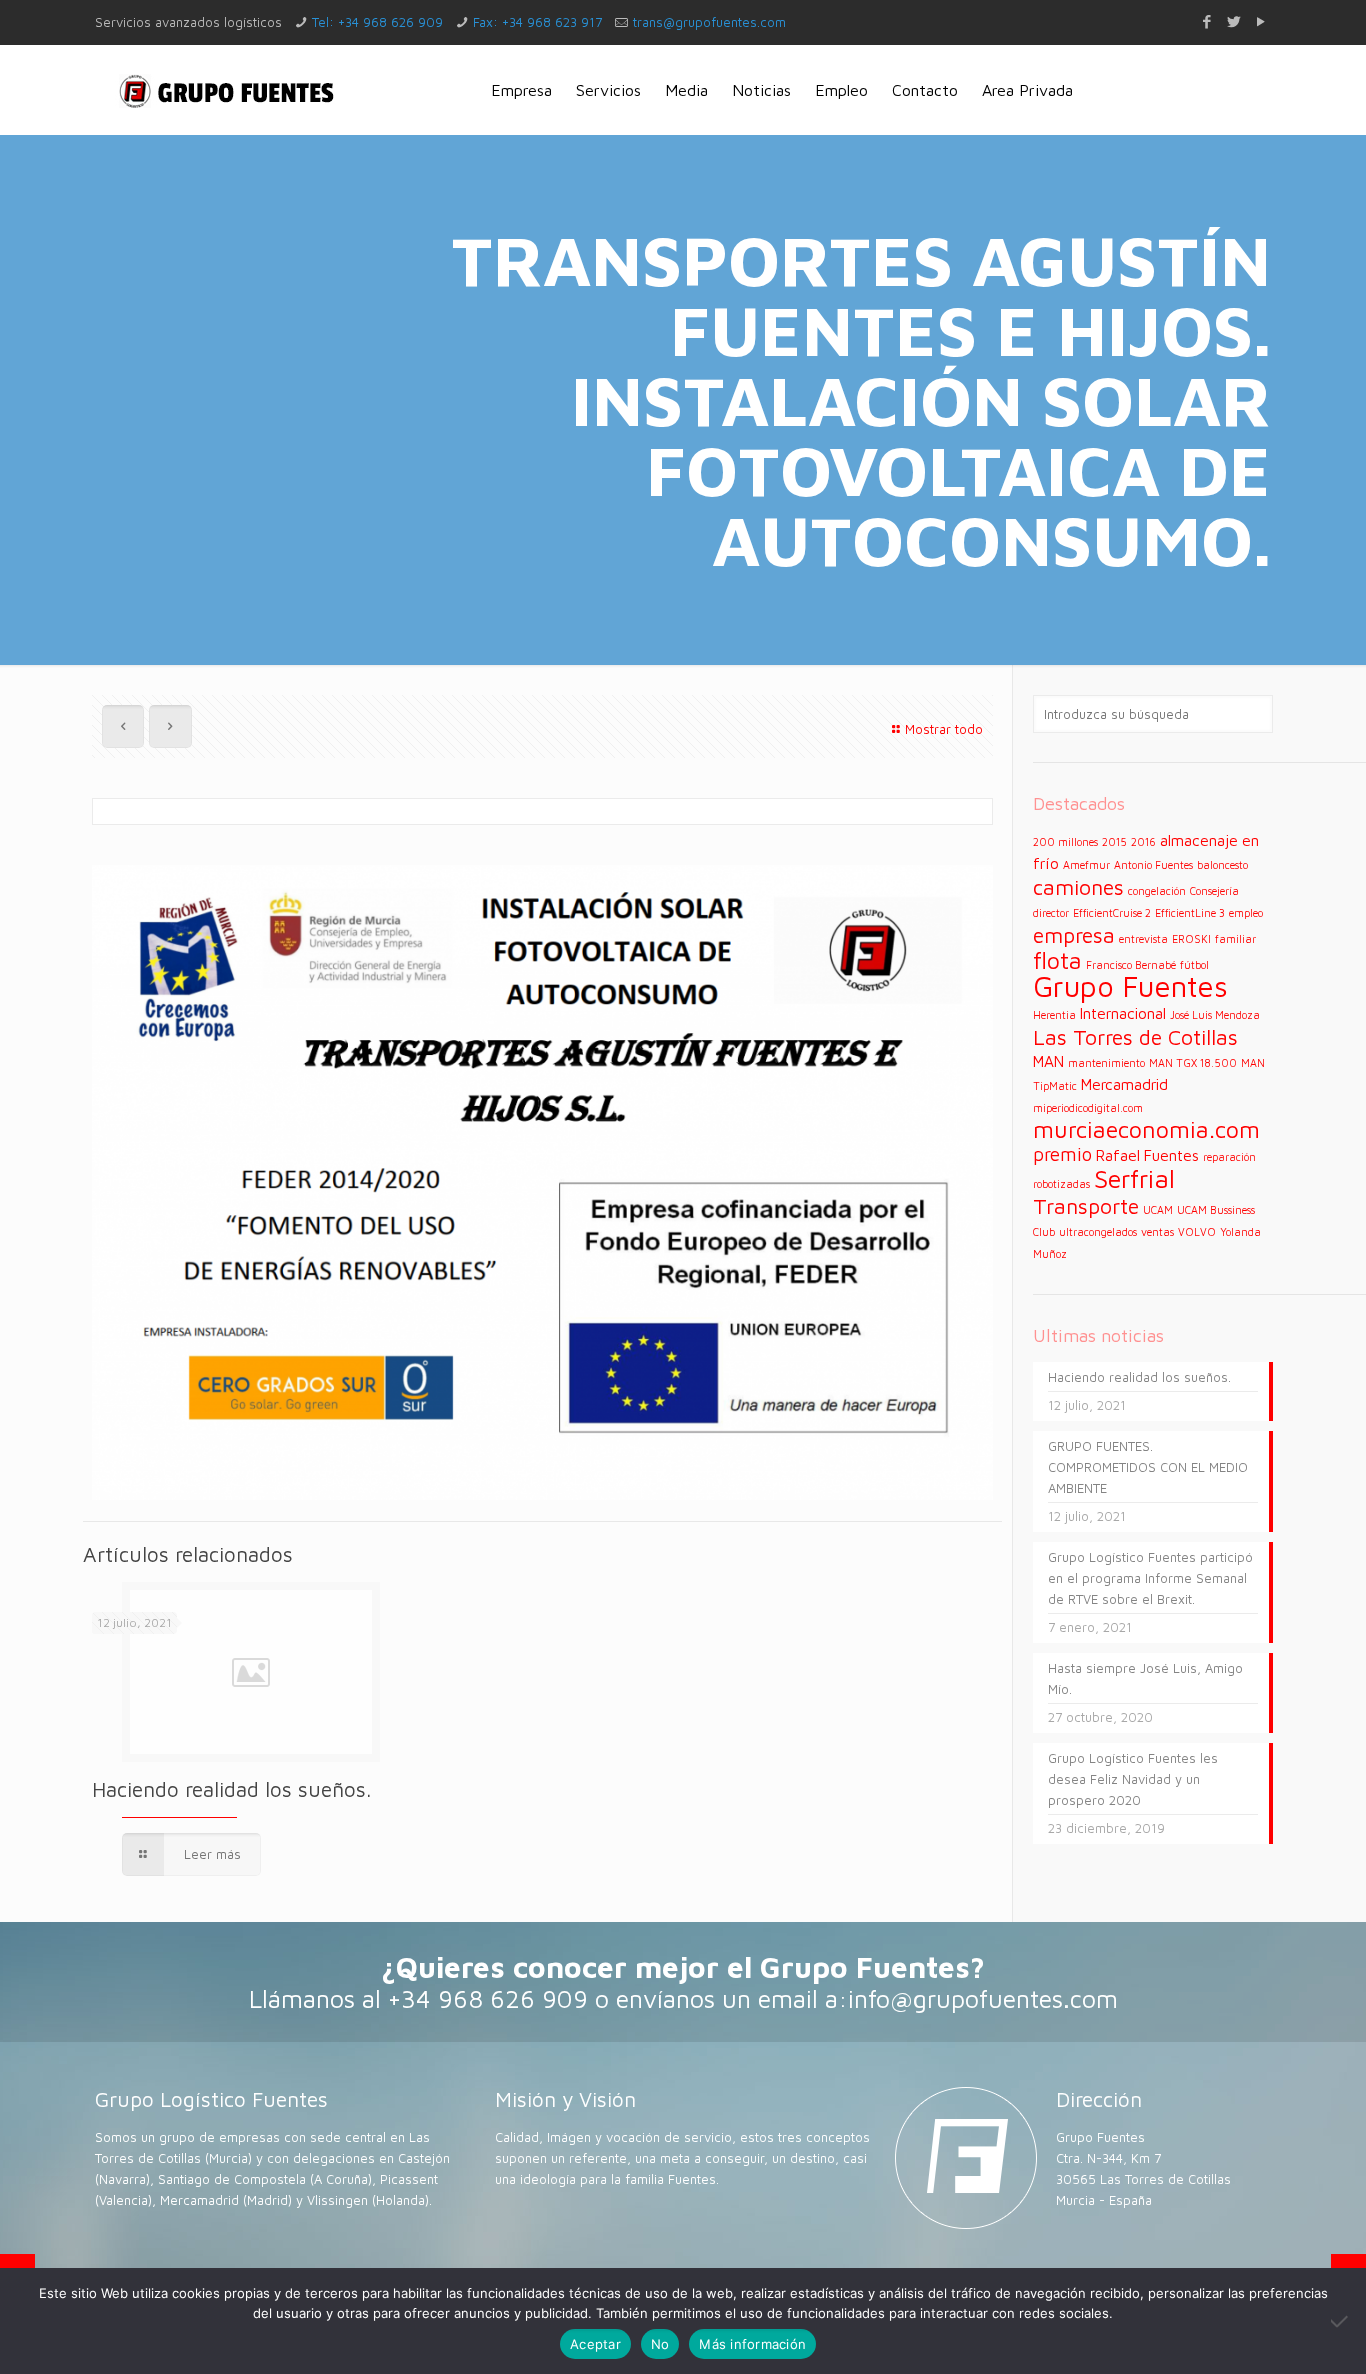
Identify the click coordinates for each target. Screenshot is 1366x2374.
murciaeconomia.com (1146, 1129)
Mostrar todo (944, 729)
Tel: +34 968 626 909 (377, 22)
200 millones (1065, 842)
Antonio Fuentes (1153, 865)
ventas (1157, 1232)
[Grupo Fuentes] (227, 90)
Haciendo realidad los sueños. (231, 1789)
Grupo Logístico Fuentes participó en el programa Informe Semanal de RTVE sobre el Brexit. (1150, 1578)
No (660, 2344)
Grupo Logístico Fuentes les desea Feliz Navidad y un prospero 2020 (1133, 1779)
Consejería (1214, 891)
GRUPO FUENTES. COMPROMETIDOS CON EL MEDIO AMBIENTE (1148, 1467)
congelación (1157, 891)
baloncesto (1222, 865)
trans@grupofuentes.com (709, 22)
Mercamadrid (1124, 1084)
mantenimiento (1106, 1063)
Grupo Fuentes (1130, 986)
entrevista (1143, 939)
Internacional (1123, 1013)
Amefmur (1086, 865)
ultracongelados (1098, 1232)
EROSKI (1191, 939)
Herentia (1054, 1015)
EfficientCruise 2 (1112, 913)
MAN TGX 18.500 (1193, 1063)
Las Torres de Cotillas (1135, 1036)
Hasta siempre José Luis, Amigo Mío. (1145, 1678)
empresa (1074, 934)
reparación (1229, 1157)
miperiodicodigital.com (1088, 1108)
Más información (752, 2344)
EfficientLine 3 (1190, 913)
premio (1062, 1154)
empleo (1246, 913)
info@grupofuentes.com (983, 1998)
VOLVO (1197, 1232)
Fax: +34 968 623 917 (537, 22)
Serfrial (1134, 1178)
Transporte (1086, 1205)
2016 (1143, 842)
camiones (1078, 886)
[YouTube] (1260, 21)
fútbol (1194, 965)
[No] (1341, 2321)
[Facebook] (1206, 21)
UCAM (1158, 1210)
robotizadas (1061, 1184)
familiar (1235, 939)
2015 (1114, 842)
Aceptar (595, 2344)
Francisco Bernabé (1131, 965)
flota (1057, 960)
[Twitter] (1233, 21)
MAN (1048, 1061)
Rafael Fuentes (1147, 1155)
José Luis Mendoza (1215, 1015)
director (1051, 913)
